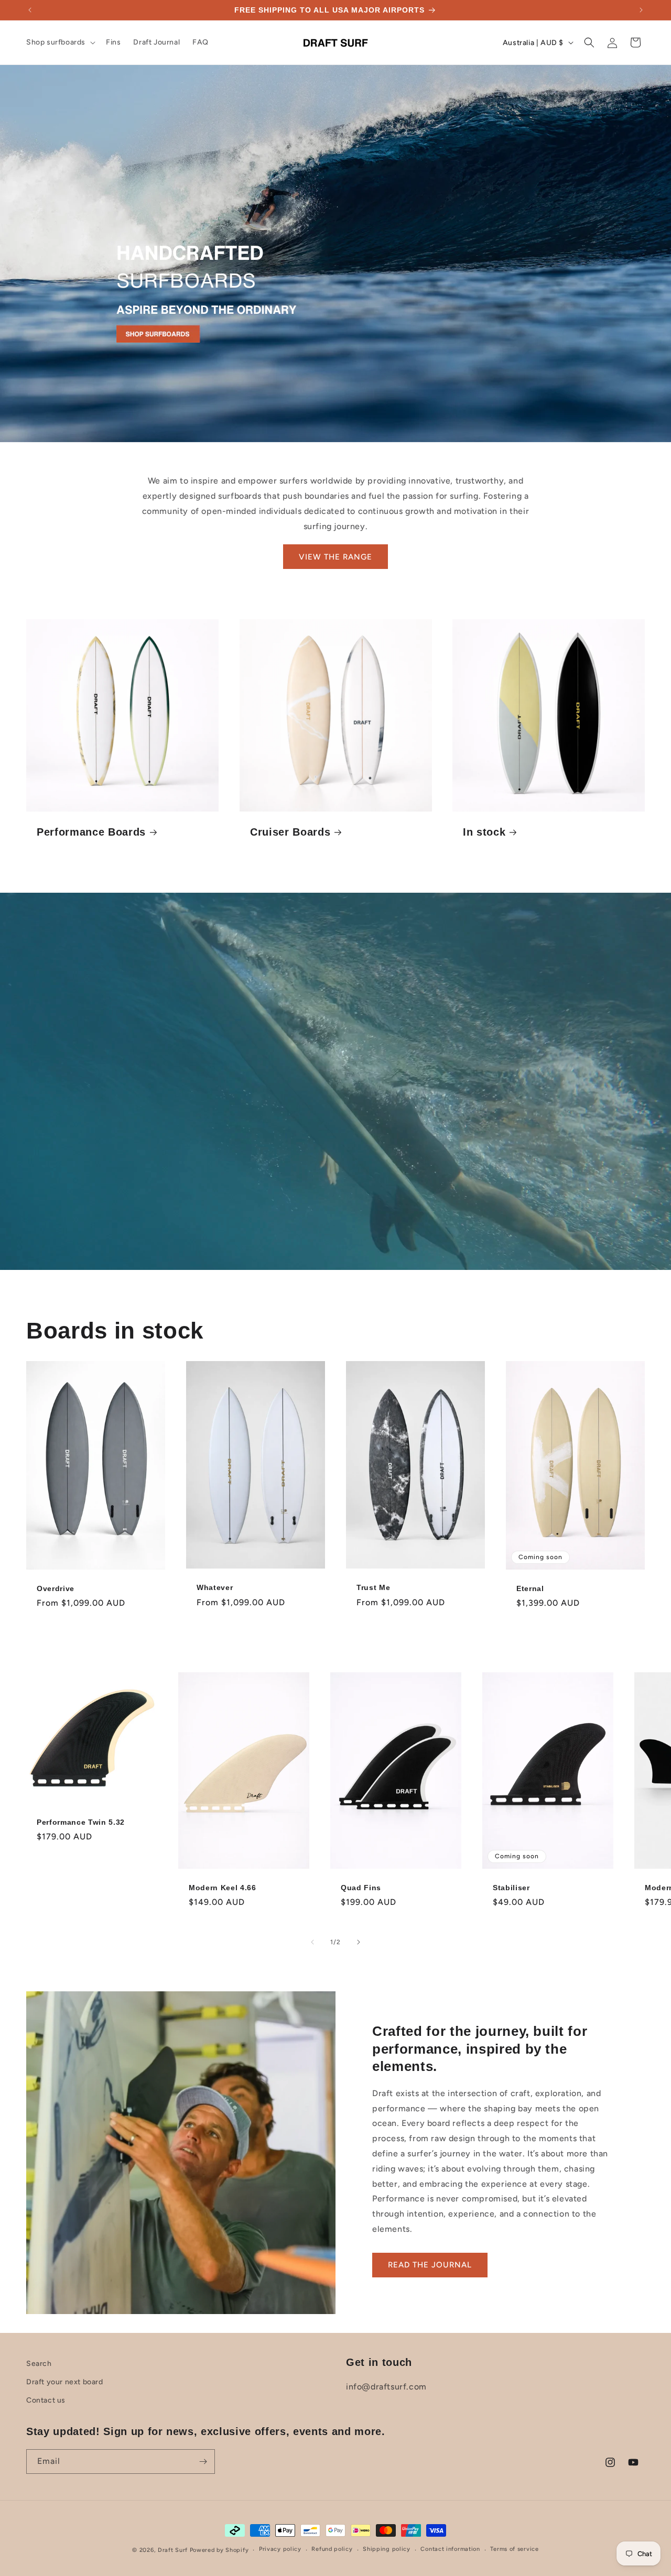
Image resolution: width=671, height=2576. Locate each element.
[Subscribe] (203, 2462)
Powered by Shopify (219, 2550)
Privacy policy (280, 2549)
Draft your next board (65, 2382)
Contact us (46, 2400)
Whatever (215, 1588)
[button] (60, 42)
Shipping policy (387, 2549)
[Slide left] (312, 1942)
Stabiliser (511, 1888)
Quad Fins (361, 1888)
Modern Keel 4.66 (223, 1888)
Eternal (530, 1588)
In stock (484, 832)
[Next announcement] (641, 10)
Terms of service (514, 2549)
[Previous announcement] (30, 10)
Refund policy (332, 2549)
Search (39, 2364)
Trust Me (373, 1588)
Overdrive (56, 1588)
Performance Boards (91, 832)
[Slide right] (359, 1942)
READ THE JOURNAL (430, 2265)
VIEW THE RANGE (335, 557)
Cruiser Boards (290, 832)
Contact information (450, 2549)
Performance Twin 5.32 (81, 1822)
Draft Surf (173, 2550)
